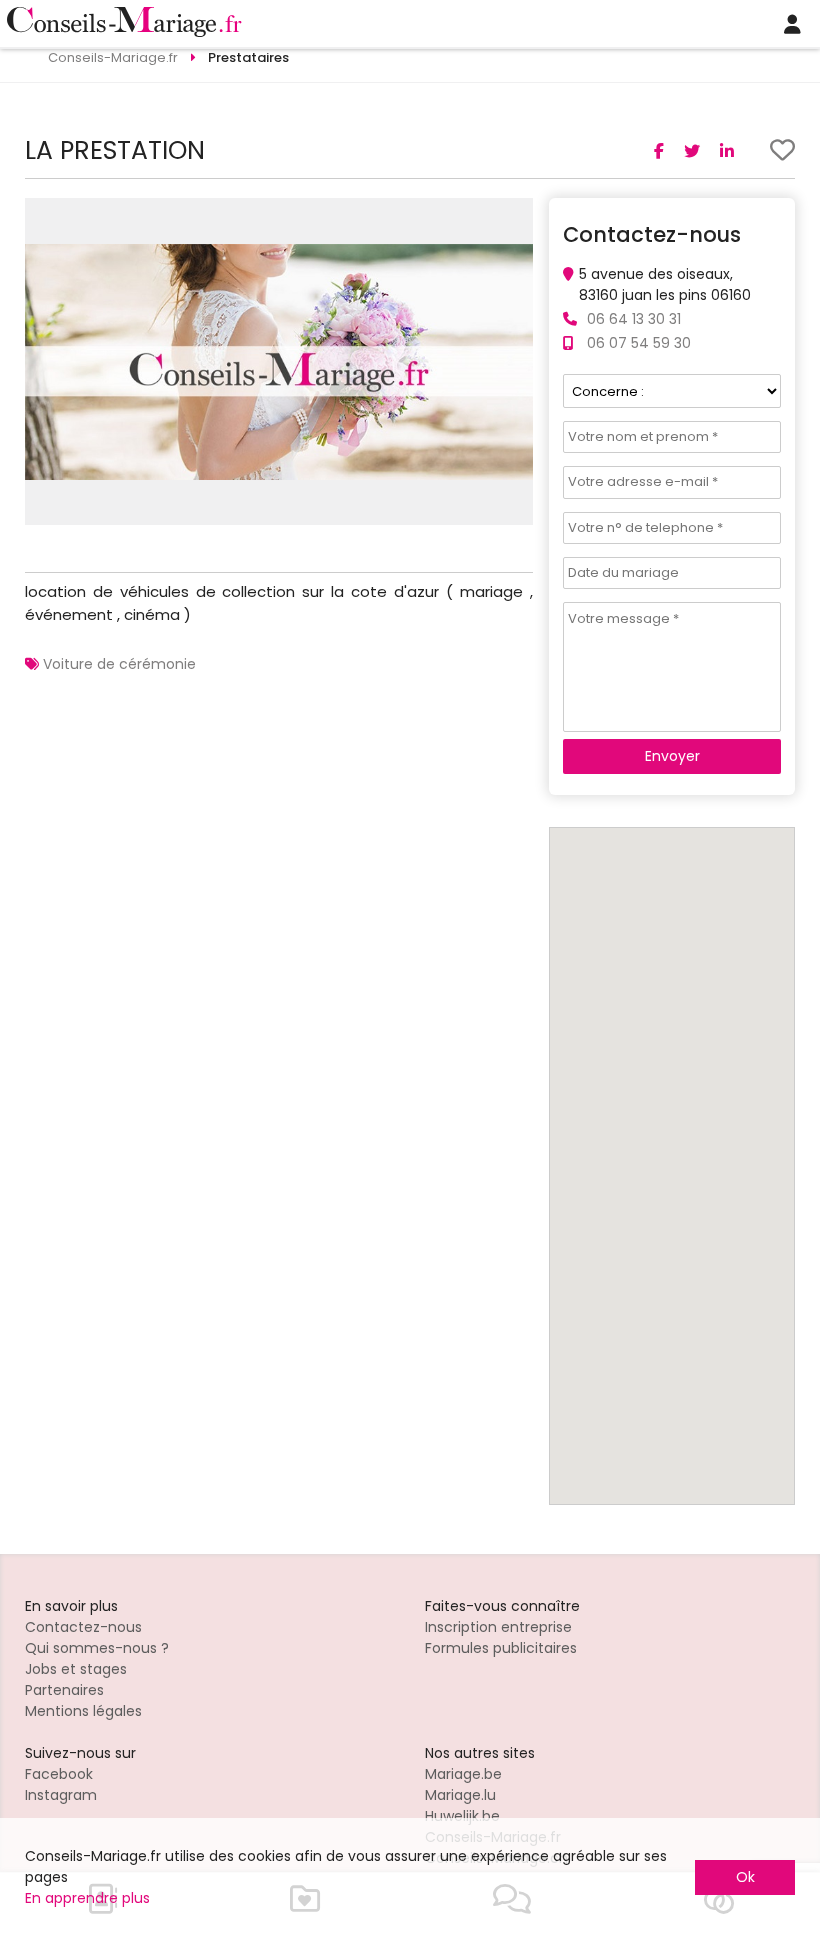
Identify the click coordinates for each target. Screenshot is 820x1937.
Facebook (59, 1774)
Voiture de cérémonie (119, 664)
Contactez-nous (83, 1627)
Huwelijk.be (462, 1816)
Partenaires (64, 1690)
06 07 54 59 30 (639, 343)
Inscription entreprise (498, 1627)
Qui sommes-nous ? (97, 1648)
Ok (745, 1877)
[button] (515, 216)
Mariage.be (463, 1774)
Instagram (61, 1795)
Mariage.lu (460, 1795)
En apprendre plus (87, 1898)
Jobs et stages (76, 1669)
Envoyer (672, 756)
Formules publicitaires (501, 1648)
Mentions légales (83, 1711)
